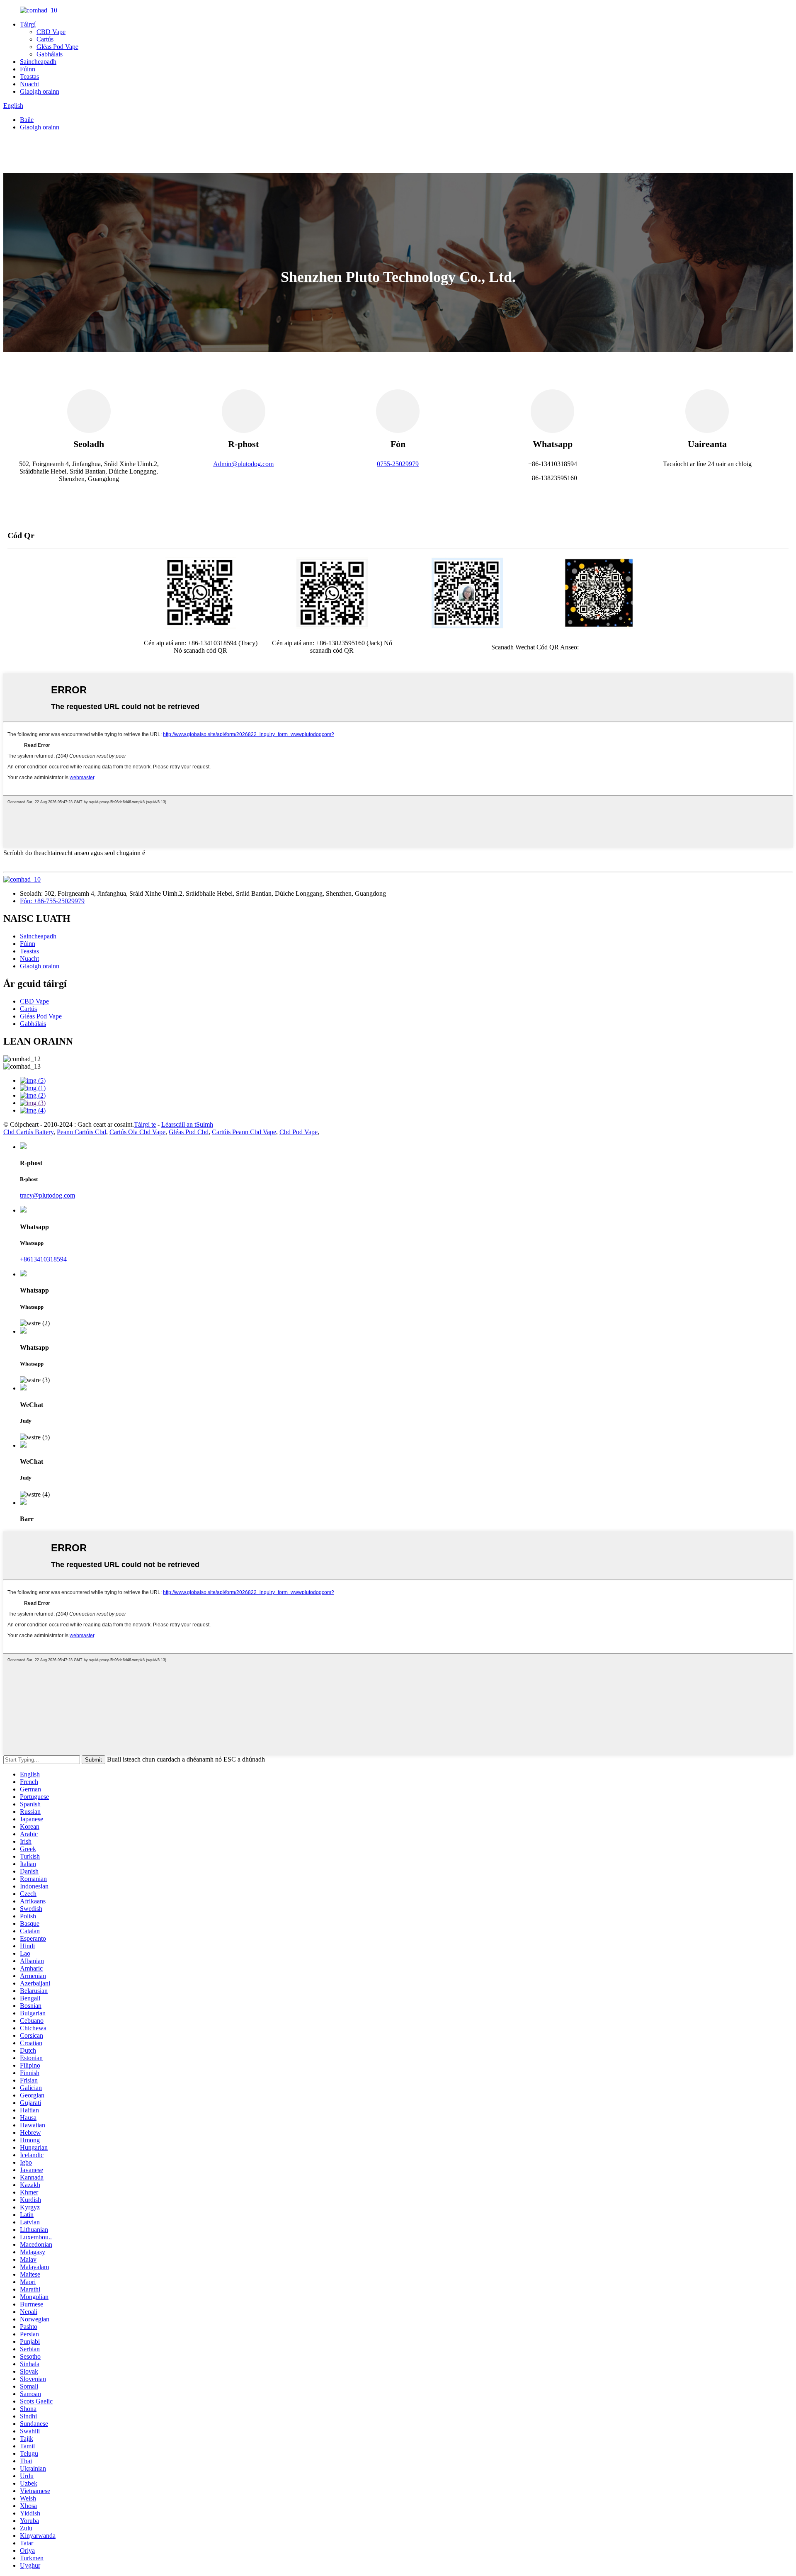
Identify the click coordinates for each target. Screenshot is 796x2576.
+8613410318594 (43, 1259)
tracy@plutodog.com (47, 1195)
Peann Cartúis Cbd (81, 1132)
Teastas (29, 77)
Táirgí (28, 24)
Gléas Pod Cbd (189, 1132)
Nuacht (29, 84)
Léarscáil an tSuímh (187, 1124)
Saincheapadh (38, 62)
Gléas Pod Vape (57, 47)
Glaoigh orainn (40, 91)
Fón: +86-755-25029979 (52, 901)
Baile (27, 120)
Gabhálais (50, 54)
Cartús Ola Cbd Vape (137, 1132)
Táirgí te (145, 1124)
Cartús (45, 39)
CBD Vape (51, 32)
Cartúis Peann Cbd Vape (244, 1132)
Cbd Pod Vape (298, 1132)
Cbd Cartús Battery (28, 1132)
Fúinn (28, 69)
